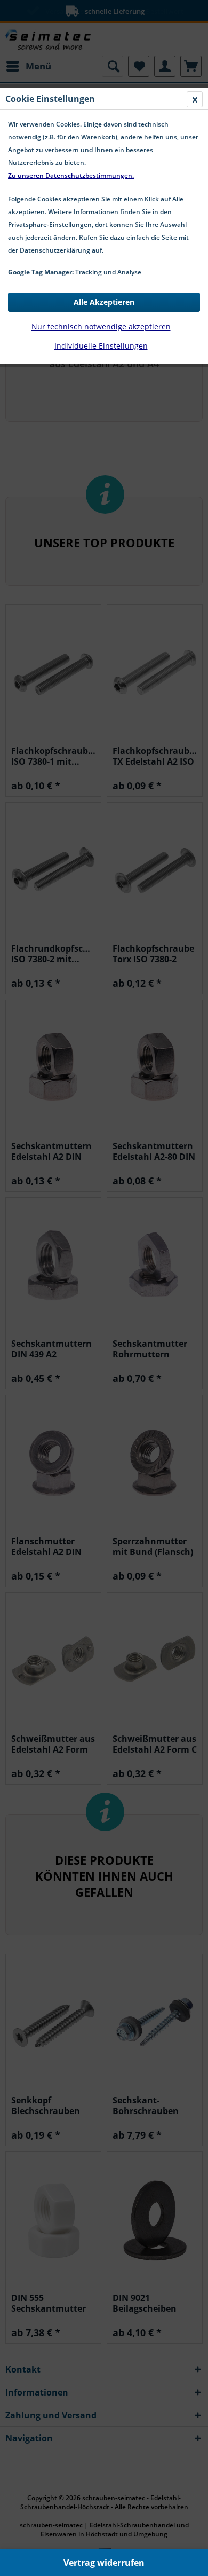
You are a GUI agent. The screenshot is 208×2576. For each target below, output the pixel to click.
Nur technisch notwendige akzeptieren (101, 327)
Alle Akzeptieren (104, 302)
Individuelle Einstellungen (101, 346)
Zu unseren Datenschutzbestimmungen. (71, 175)
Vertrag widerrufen (104, 2563)
